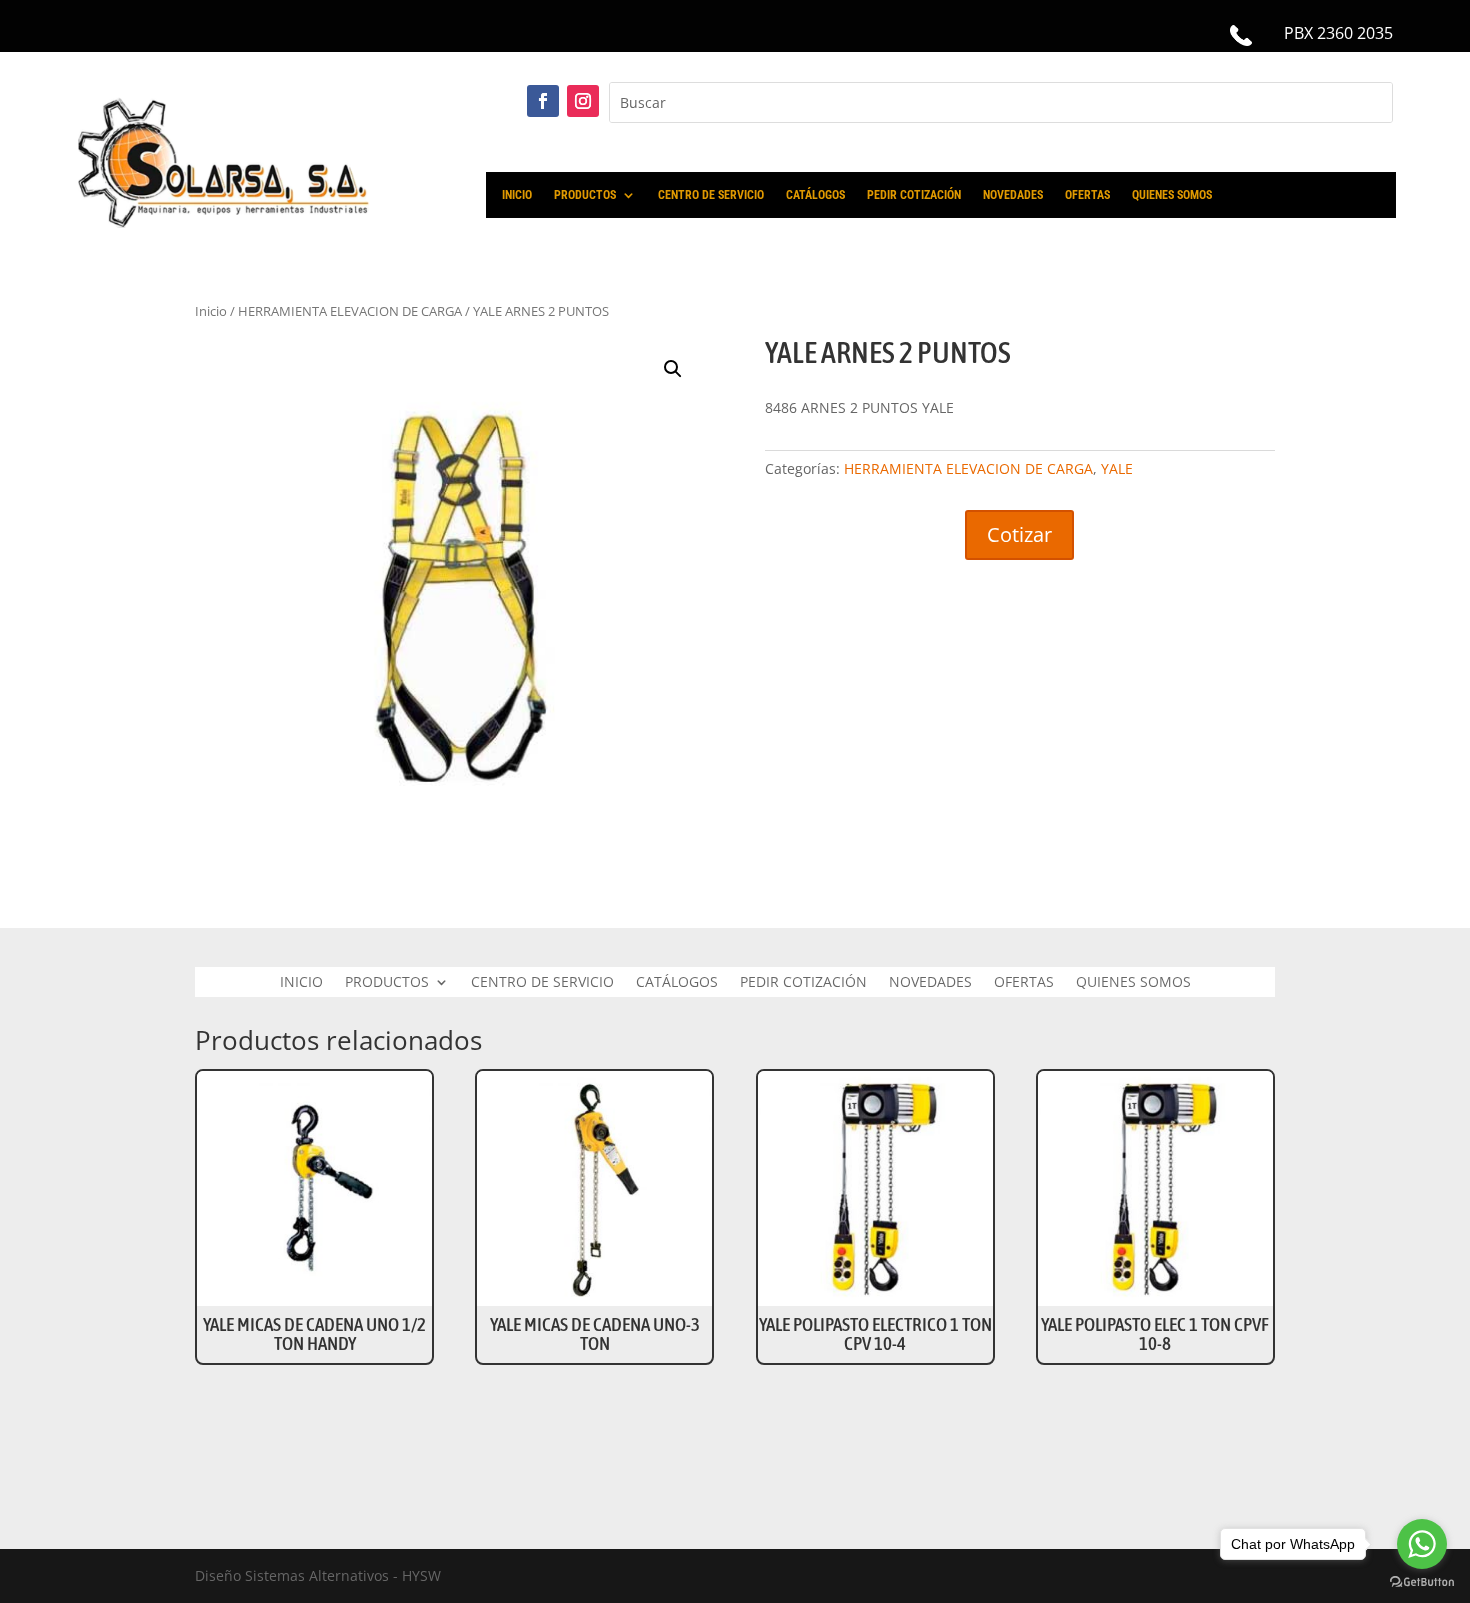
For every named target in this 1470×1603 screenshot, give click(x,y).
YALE (1117, 468)
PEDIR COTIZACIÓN (914, 195)
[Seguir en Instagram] (583, 101)
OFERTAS (1087, 195)
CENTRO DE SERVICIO (711, 195)
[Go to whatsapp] (1422, 1544)
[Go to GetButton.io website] (1422, 1582)
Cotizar (1019, 534)
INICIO (517, 195)
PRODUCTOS (585, 195)
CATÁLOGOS (815, 195)
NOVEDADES (1013, 195)
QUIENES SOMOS (1172, 195)
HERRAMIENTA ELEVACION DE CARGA (968, 468)
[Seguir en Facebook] (543, 101)
